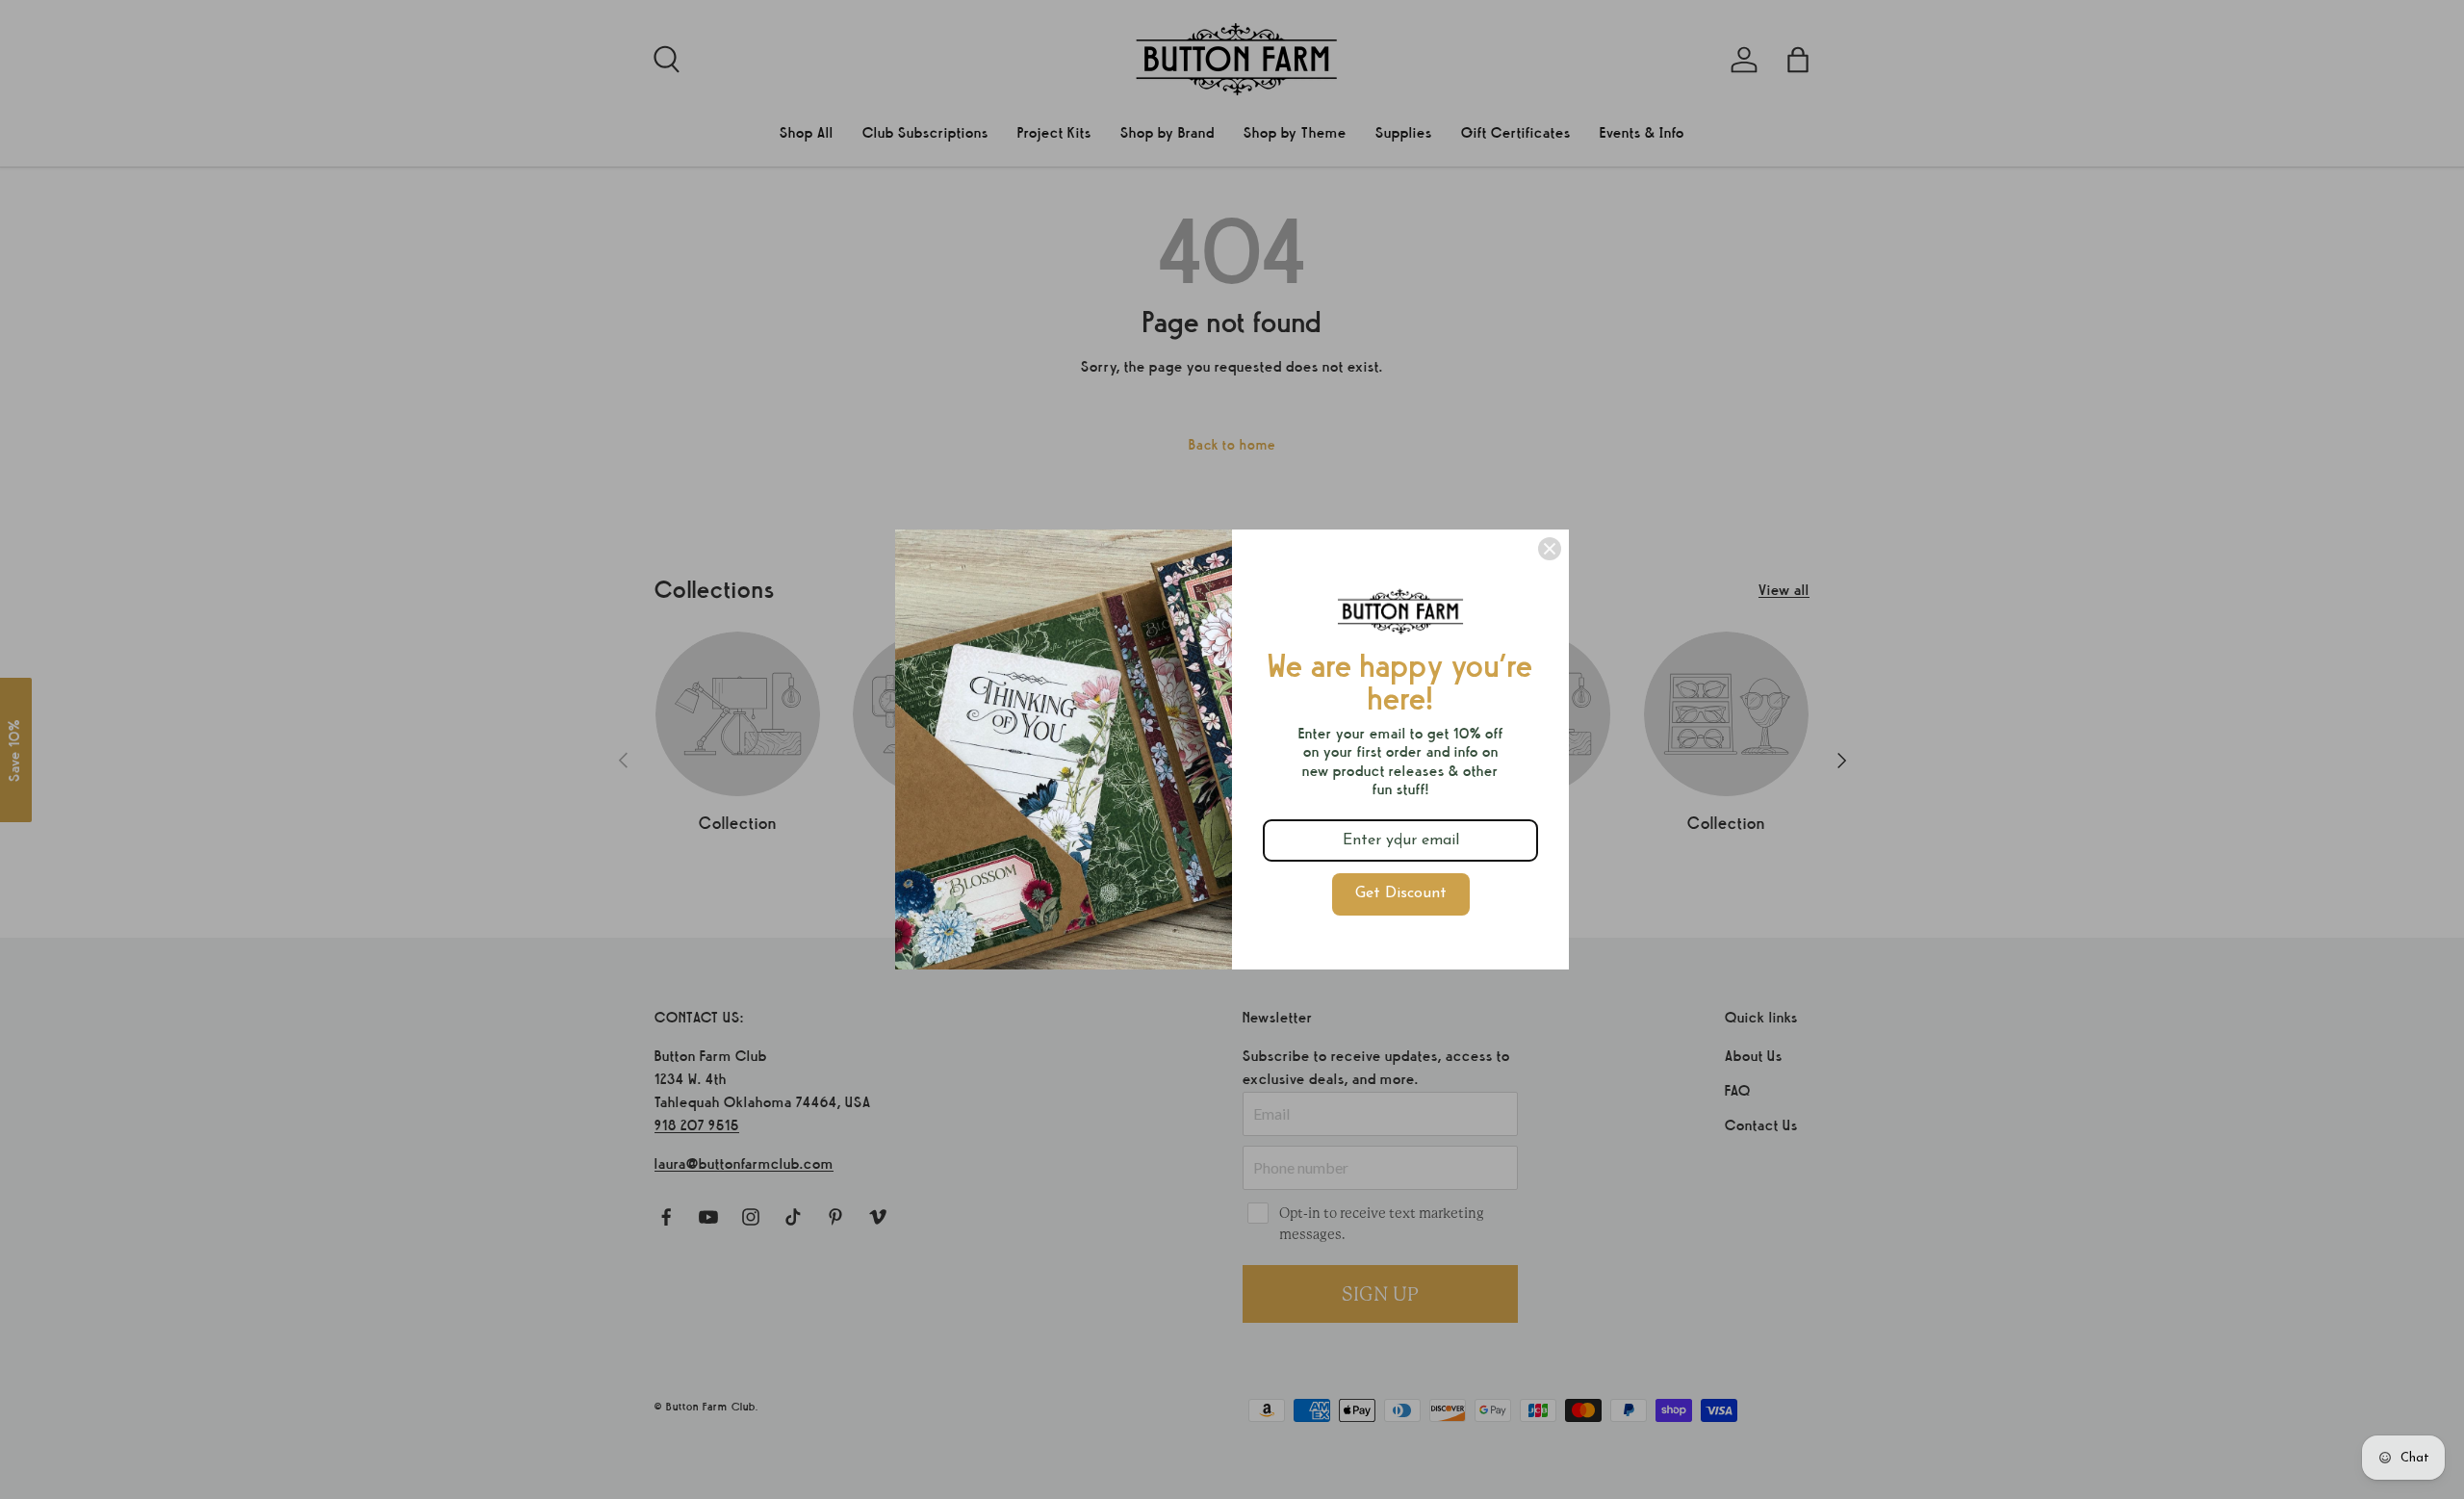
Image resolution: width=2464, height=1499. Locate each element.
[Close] (1550, 549)
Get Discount (1401, 893)
